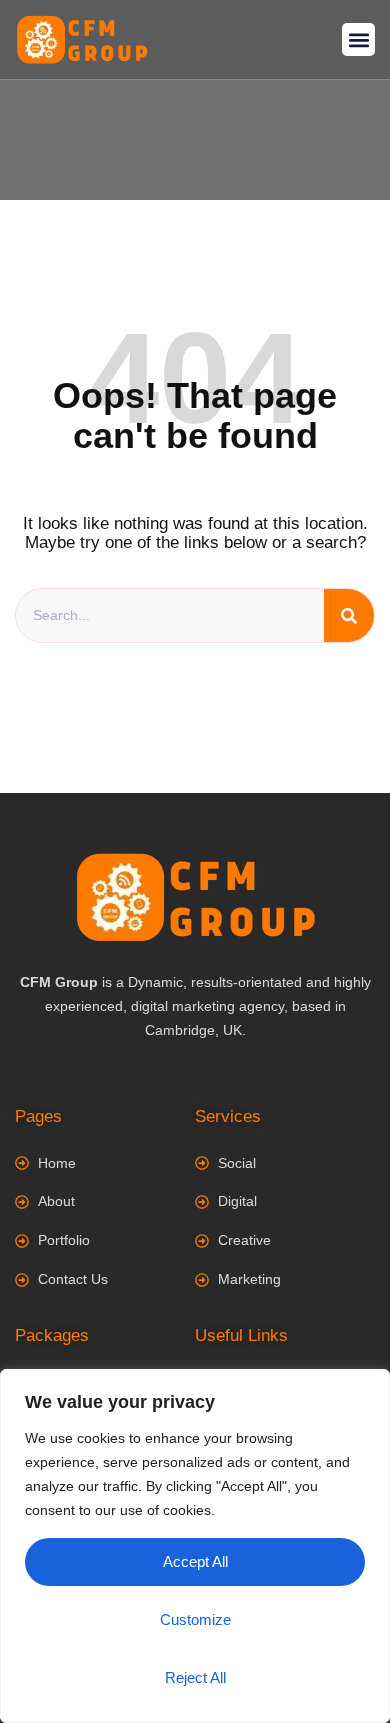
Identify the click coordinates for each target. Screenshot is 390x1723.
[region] (195, 1546)
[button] (358, 39)
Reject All (195, 1677)
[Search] (349, 616)
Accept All (195, 1561)
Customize (195, 1619)
